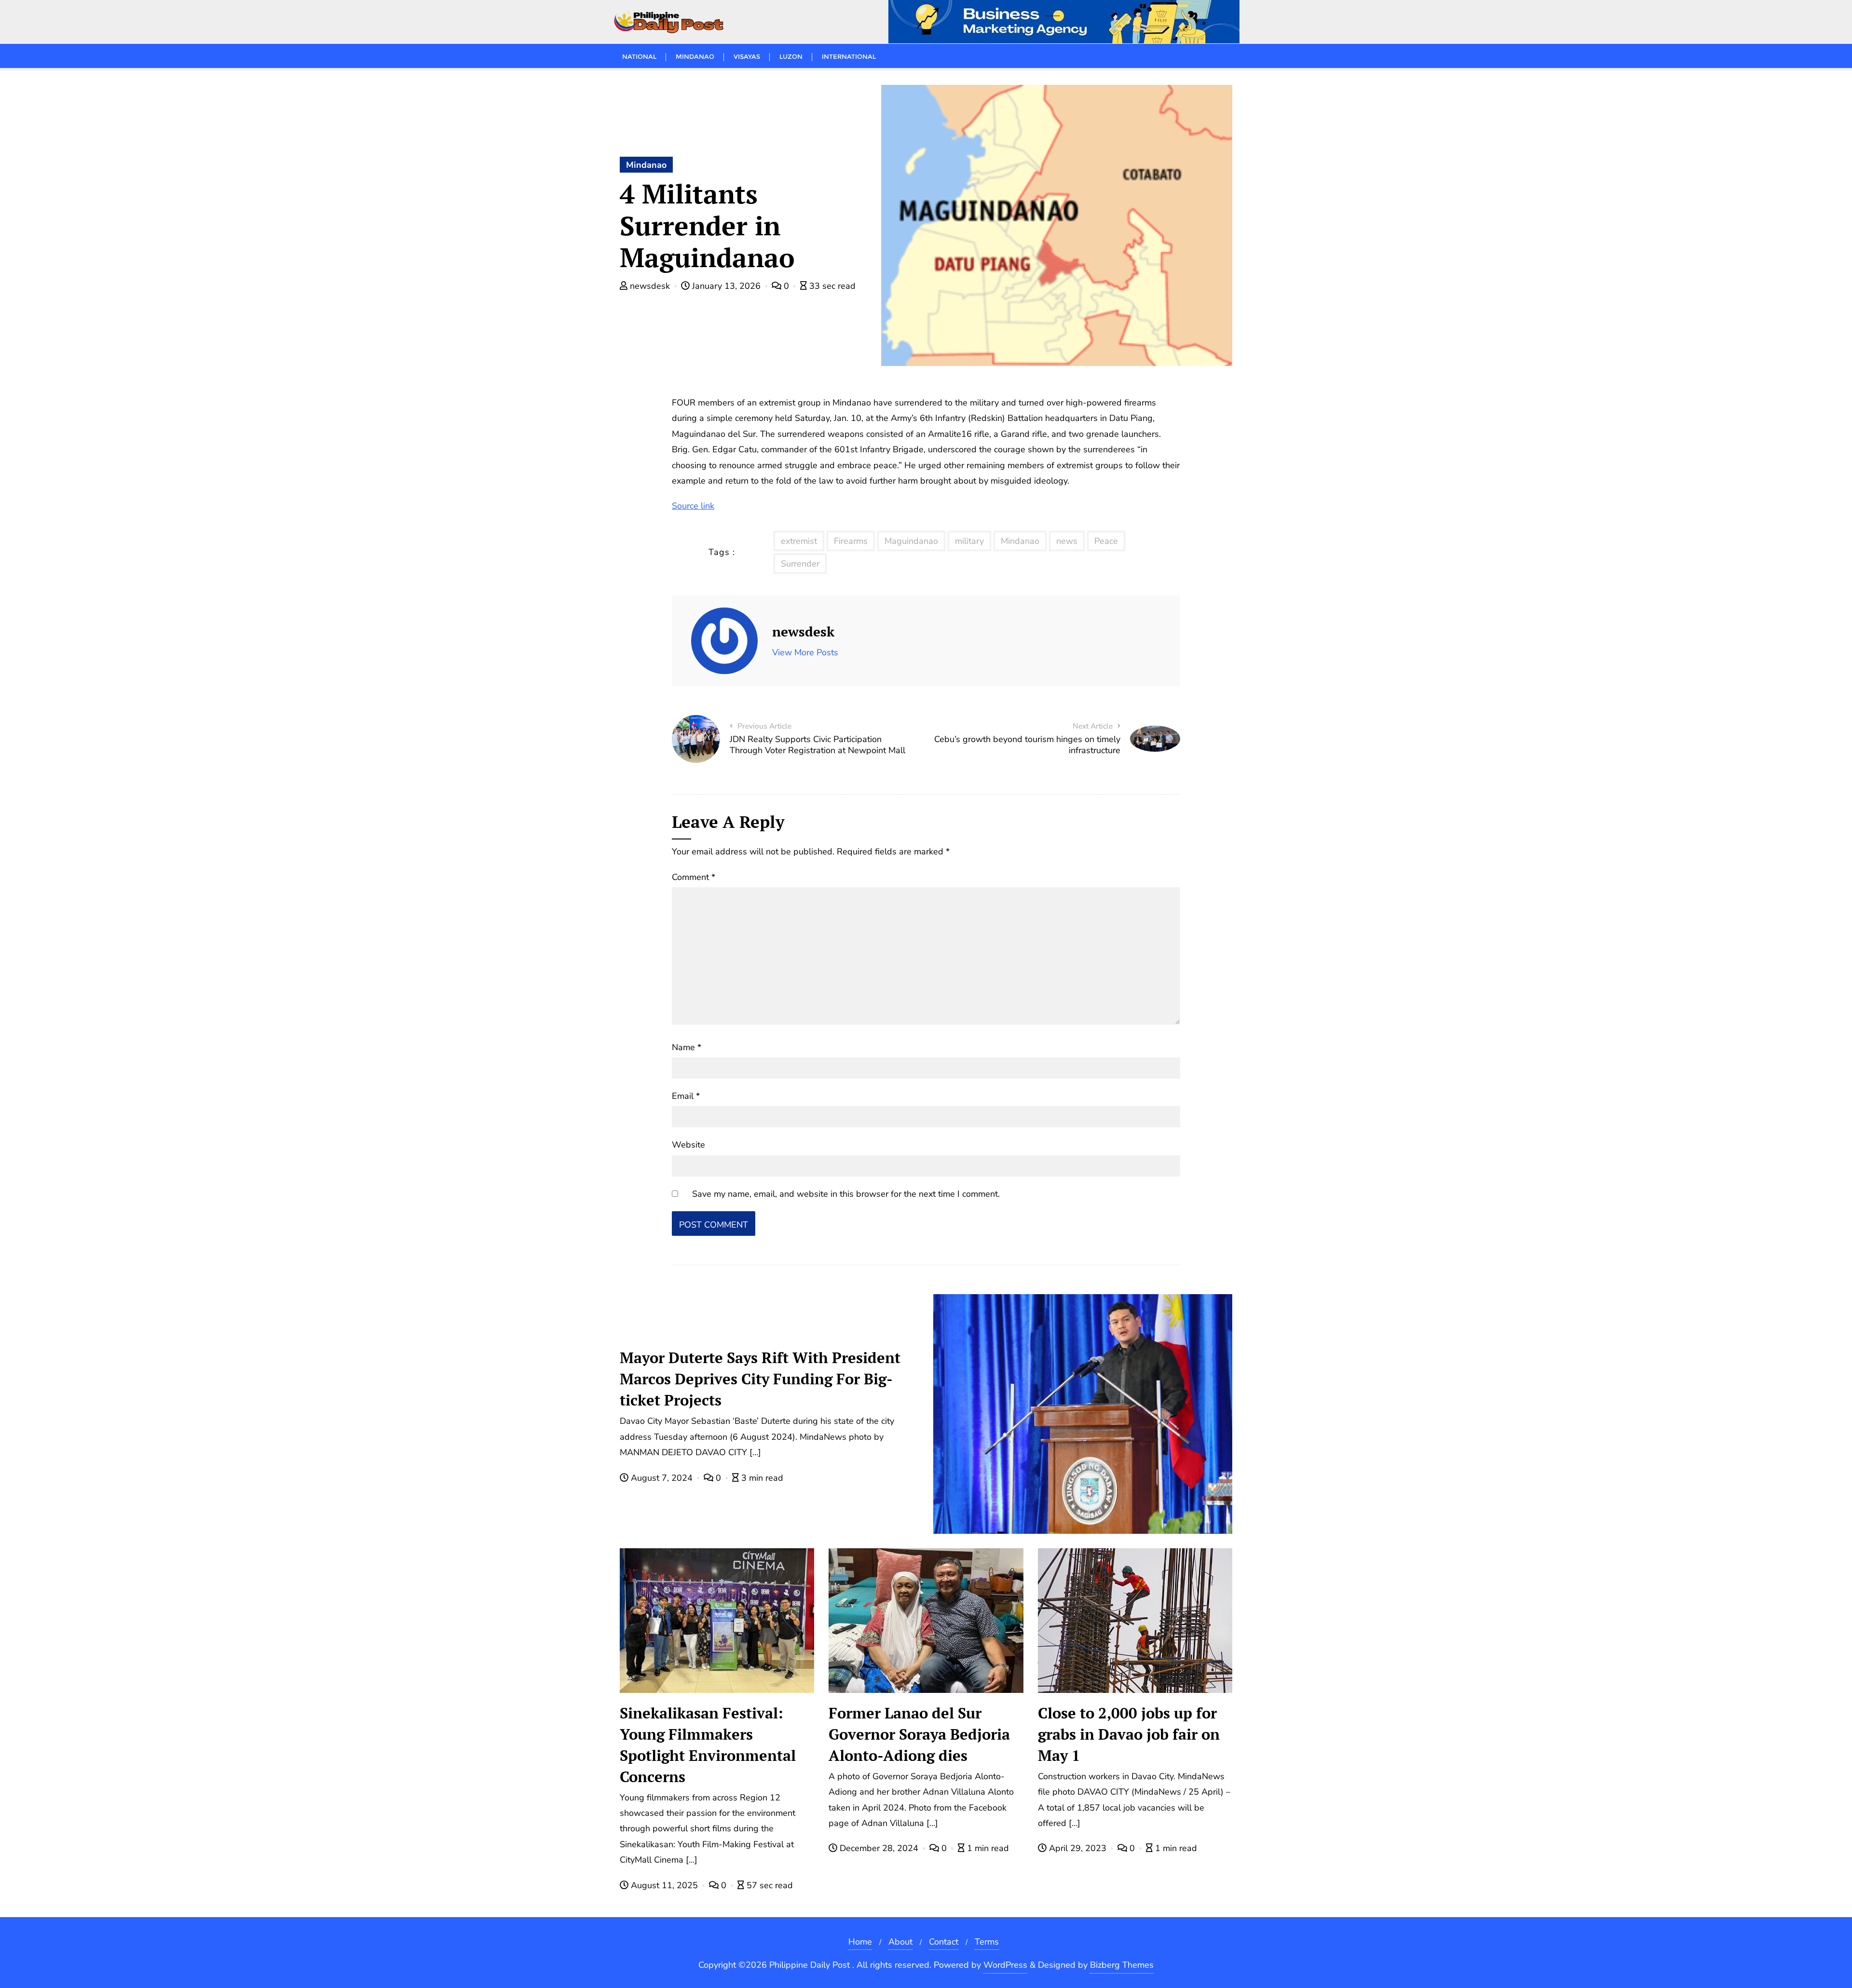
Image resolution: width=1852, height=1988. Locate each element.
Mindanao (646, 165)
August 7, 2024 (662, 1478)
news (1067, 541)
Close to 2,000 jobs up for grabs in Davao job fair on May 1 (1129, 1734)
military (969, 541)
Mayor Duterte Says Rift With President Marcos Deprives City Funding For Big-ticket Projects (760, 1379)
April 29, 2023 (1078, 1848)
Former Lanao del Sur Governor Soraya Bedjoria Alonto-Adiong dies (919, 1734)
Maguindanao (911, 541)
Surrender (800, 564)
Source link (693, 506)
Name (687, 1047)
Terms (987, 1942)
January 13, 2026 (726, 286)
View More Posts (805, 652)
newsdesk (650, 286)
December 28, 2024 (879, 1848)
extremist (799, 541)
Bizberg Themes (1122, 1965)
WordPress (1005, 1965)
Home (860, 1942)
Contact (944, 1942)
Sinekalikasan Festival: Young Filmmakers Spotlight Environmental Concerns (708, 1745)
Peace (1106, 541)
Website (688, 1145)
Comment (694, 877)
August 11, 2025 (664, 1885)
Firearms (851, 541)
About (900, 1942)
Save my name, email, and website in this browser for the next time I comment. (846, 1194)
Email (686, 1096)
